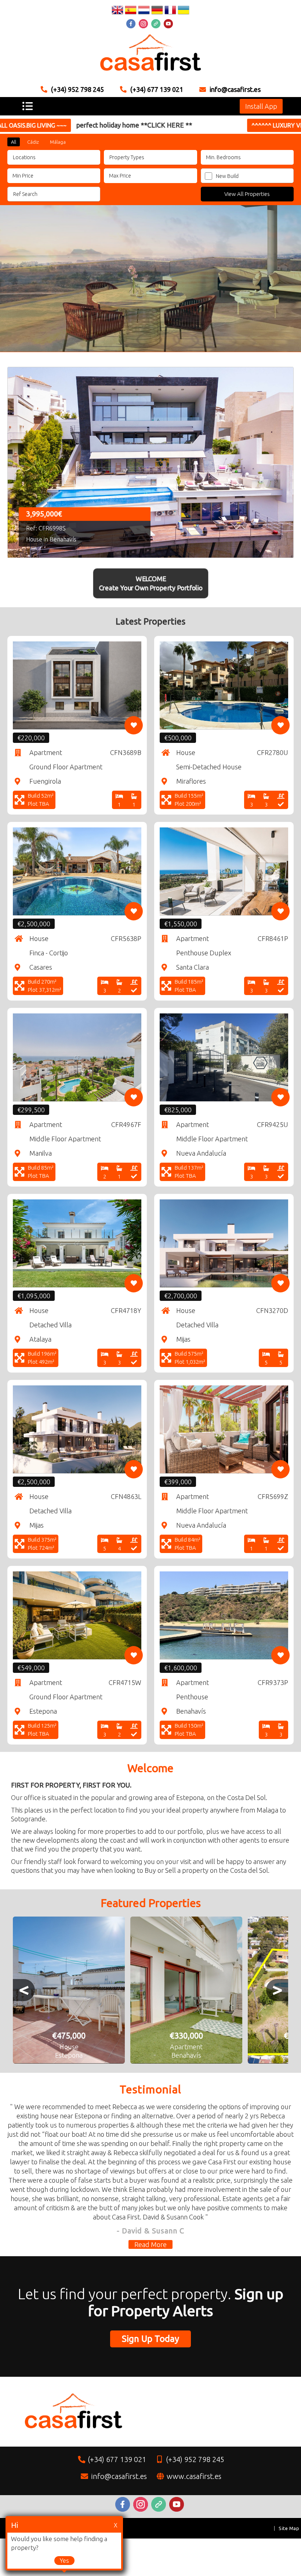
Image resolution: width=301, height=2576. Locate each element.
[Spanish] (131, 11)
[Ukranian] (184, 11)
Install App (261, 106)
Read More (150, 2244)
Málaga (58, 142)
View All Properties (247, 194)
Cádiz (33, 142)
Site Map (289, 2528)
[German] (157, 11)
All (14, 142)
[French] (170, 11)
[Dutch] (144, 11)
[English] (117, 11)
